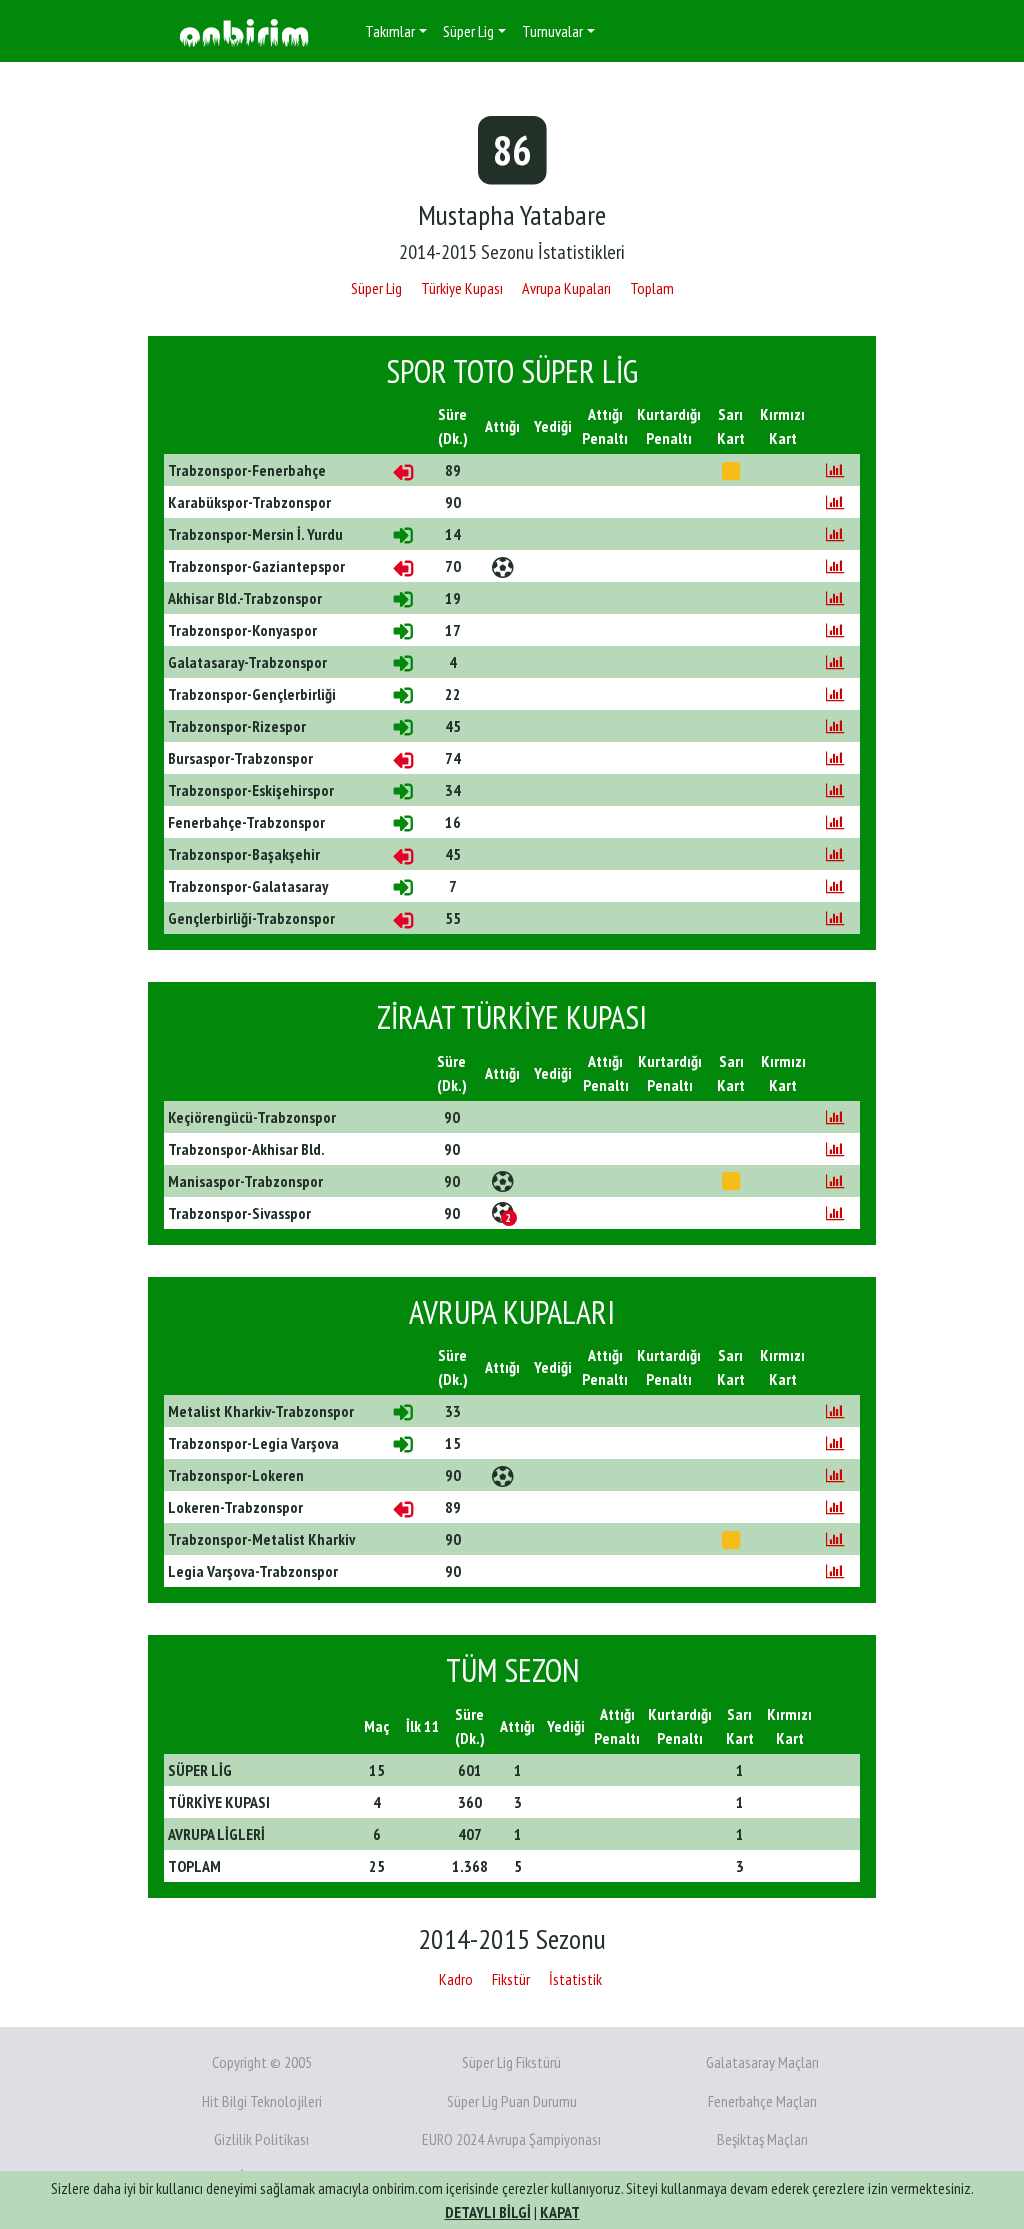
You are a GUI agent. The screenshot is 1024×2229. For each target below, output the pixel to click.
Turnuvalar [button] (552, 31)
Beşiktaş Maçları (762, 2139)
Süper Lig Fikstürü (511, 2062)
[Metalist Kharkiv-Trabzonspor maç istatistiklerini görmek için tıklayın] (835, 1411)
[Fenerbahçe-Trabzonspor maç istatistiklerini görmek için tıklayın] (835, 822)
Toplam (652, 288)
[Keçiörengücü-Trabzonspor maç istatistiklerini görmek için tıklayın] (835, 1117)
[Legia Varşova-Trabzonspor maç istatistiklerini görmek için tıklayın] (835, 1571)
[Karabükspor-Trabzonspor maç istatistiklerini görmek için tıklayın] (835, 502)
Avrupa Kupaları (566, 288)
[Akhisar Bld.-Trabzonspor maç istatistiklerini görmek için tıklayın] (835, 598)
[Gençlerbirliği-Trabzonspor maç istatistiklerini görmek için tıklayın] (835, 918)
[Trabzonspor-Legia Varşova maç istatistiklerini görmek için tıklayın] (835, 1443)
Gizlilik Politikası (261, 2139)
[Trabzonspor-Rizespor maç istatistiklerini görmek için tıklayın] (835, 726)
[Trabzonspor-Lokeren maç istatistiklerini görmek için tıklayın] (835, 1475)
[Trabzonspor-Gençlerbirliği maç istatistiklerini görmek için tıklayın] (835, 694)
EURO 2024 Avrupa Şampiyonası (511, 2139)
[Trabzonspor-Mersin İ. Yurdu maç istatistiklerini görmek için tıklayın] (835, 534)
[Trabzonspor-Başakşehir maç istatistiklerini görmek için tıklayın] (835, 854)
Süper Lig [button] (468, 31)
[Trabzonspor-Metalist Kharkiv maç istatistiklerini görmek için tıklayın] (835, 1539)
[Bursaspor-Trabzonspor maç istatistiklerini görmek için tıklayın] (835, 758)
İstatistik (575, 1979)
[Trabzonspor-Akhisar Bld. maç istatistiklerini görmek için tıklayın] (835, 1149)
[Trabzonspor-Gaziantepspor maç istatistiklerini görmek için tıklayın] (835, 566)
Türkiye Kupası (462, 288)
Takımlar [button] (390, 31)
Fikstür (511, 1979)
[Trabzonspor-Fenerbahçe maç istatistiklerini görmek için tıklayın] (835, 470)
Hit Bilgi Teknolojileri (262, 2101)
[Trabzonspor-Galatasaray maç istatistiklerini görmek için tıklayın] (835, 886)
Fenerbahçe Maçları (762, 2101)
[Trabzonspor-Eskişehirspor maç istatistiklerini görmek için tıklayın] (835, 790)
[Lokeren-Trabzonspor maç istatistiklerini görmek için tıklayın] (835, 1507)
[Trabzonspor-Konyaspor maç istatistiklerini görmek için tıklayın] (835, 630)
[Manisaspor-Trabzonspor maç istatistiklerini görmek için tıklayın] (835, 1181)
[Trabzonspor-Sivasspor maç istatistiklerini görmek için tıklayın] (835, 1213)
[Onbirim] (244, 31)
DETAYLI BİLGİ (488, 2212)
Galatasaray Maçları (762, 2062)
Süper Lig (376, 288)
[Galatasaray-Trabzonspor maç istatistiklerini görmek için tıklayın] (835, 662)
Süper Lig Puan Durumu (512, 2101)
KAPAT (560, 2212)
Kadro (456, 1979)
